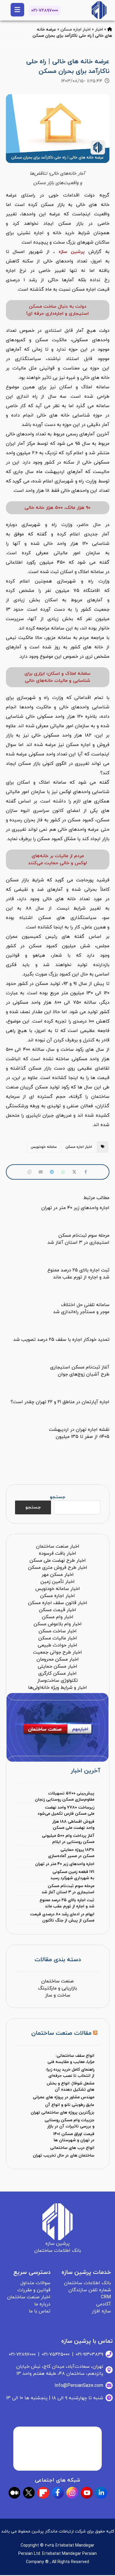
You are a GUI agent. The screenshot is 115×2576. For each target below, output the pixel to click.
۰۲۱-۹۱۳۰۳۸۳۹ (89, 2354)
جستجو (57, 1497)
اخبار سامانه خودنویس (58, 1589)
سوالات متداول (35, 2283)
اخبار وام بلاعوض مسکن (58, 1624)
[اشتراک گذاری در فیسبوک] (86, 1172)
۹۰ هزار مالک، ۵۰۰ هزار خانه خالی (57, 508)
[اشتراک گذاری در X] (74, 1172)
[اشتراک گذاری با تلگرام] (52, 1172)
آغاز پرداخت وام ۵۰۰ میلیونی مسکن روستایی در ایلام (68, 1839)
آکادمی (103, 2304)
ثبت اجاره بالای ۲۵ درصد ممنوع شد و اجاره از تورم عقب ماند (67, 1903)
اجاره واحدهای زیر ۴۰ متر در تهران (65, 1864)
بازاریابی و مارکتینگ (57, 1988)
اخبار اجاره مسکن (75, 30)
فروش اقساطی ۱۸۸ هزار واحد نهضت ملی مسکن (73, 1825)
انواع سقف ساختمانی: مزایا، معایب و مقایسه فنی (71, 2059)
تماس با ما (40, 2311)
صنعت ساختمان (57, 1981)
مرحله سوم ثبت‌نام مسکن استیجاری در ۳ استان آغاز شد (68, 1889)
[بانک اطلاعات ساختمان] (110, 30)
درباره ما (42, 2304)
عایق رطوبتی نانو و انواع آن (70, 2105)
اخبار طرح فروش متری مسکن (58, 1568)
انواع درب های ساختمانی (72, 2148)
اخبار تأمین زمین (57, 1582)
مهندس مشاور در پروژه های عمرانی (64, 2097)
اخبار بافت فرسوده (57, 1553)
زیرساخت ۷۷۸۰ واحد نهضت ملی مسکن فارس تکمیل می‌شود (66, 1811)
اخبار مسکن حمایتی (57, 1666)
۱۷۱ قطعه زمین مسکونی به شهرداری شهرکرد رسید (72, 1875)
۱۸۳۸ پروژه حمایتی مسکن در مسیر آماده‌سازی (71, 1853)
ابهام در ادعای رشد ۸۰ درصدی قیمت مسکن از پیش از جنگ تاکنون (62, 1917)
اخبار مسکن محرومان (58, 1659)
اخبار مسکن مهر (58, 1575)
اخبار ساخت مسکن (58, 1631)
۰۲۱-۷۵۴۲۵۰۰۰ (56, 2354)
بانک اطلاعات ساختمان (87, 2283)
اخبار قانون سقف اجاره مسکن (58, 1603)
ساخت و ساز (58, 1995)
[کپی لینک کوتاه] (29, 1172)
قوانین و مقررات (34, 2290)
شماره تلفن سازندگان (90, 2290)
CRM (106, 2297)
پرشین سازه (72, 252)
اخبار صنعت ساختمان (58, 1546)
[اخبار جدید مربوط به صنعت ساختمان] (99, 10)
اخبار (99, 30)
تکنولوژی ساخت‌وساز (57, 1681)
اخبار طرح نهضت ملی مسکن (58, 1561)
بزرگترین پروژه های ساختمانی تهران (63, 2113)
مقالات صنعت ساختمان (61, 2033)
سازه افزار (101, 2311)
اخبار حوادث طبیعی (57, 1645)
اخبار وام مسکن (58, 1617)
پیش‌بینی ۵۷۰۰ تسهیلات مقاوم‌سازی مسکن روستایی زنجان (65, 1796)
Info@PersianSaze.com (79, 2386)
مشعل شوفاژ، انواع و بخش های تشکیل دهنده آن (70, 2087)
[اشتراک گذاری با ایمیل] (41, 1172)
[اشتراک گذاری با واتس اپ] (63, 1172)
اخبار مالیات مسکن (58, 1638)
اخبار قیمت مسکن (57, 1610)
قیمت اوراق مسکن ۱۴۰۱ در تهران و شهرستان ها (74, 2137)
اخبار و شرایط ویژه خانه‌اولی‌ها (57, 1688)
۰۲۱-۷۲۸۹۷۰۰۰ (45, 11)
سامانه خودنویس (44, 1147)
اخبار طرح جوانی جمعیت (57, 1652)
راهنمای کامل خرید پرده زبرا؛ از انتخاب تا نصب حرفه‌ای (70, 2073)
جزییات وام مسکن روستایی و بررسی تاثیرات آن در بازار (69, 2123)
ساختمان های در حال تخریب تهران (64, 2155)
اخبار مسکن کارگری (57, 1674)
